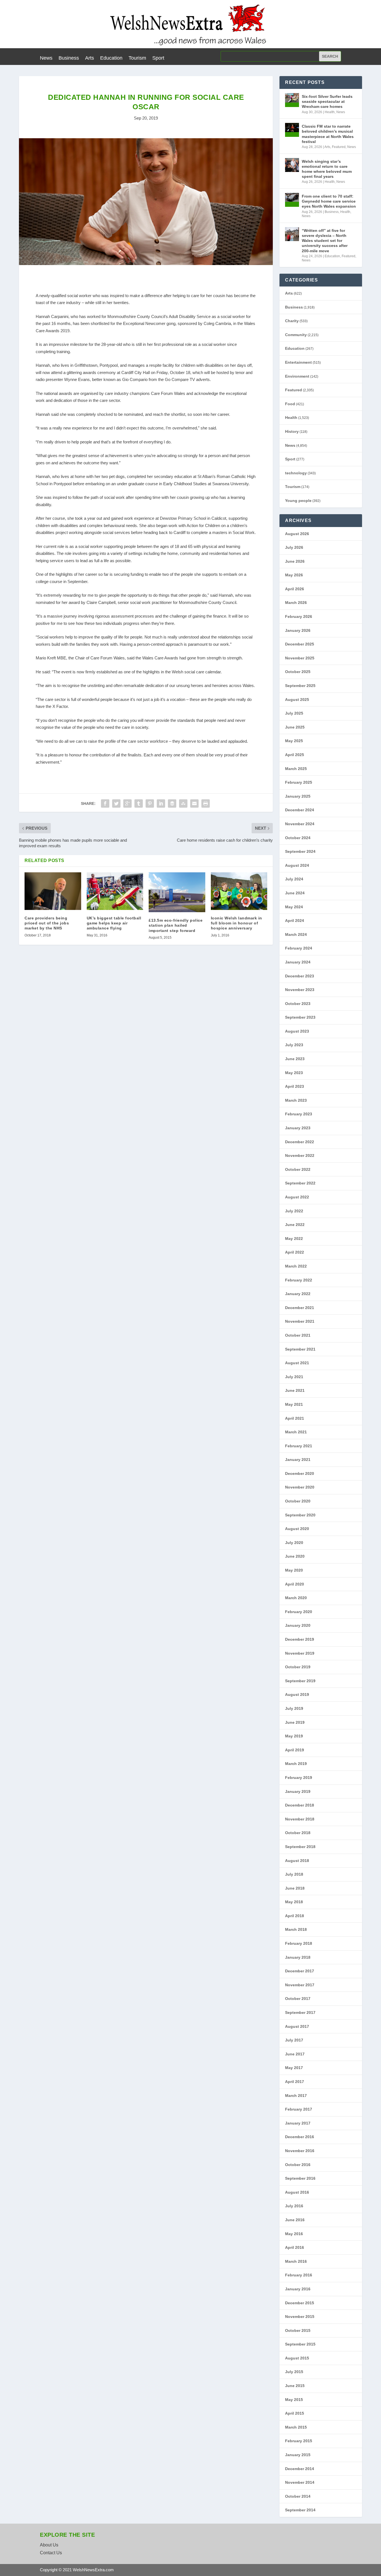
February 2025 (299, 782)
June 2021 (295, 1390)
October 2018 (298, 1833)
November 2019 (300, 1653)
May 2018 (294, 1902)
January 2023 (298, 1128)
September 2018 (300, 1847)
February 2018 (299, 1943)
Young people (298, 501)
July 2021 (294, 1377)
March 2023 (296, 1100)
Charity (292, 321)
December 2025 (300, 644)
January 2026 (298, 630)
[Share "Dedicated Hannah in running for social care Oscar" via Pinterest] (150, 803)
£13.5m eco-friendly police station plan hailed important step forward (176, 925)
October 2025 (298, 672)
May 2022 (294, 1239)
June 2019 (295, 1722)
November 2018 (300, 1819)
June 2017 (295, 2054)
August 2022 (297, 1197)
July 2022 (294, 1211)
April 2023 (295, 1086)
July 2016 (294, 2206)
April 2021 (295, 1418)
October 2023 (298, 1004)
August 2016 (297, 2192)
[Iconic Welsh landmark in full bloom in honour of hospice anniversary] (239, 891)
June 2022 (295, 1225)
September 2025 (300, 686)
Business (69, 58)
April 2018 (295, 1916)
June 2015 (295, 2386)
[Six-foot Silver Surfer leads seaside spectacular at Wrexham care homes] (292, 100)
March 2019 (296, 1764)
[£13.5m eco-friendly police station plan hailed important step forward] (177, 892)
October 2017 (298, 1999)
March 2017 (296, 2096)
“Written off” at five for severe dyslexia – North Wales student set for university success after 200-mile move (325, 241)
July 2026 (294, 547)
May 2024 (294, 907)
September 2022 (300, 1183)
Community (296, 335)
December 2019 (300, 1639)
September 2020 (300, 1515)
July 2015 (294, 2372)
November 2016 (300, 2151)
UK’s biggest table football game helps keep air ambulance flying (114, 923)
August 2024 (297, 865)
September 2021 (300, 1349)
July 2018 (294, 1874)
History (292, 431)
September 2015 (300, 2344)
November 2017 (300, 1985)
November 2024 (300, 824)
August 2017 (297, 2026)
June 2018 (295, 1888)
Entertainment (298, 362)
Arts (90, 58)
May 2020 (294, 1570)
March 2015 (296, 2427)
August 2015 (297, 2358)
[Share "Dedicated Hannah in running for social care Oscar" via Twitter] (116, 803)
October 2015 (298, 2330)
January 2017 (298, 2123)
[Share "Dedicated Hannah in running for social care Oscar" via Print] (206, 803)
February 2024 (299, 948)
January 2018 (298, 1957)
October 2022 (298, 1169)
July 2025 (294, 713)
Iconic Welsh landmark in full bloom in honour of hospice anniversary (237, 923)
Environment (297, 376)
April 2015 (295, 2413)
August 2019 (297, 1694)
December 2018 (300, 1805)
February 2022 (299, 1280)
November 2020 (300, 1487)
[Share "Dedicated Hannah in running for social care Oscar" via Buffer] (172, 803)
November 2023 (300, 990)
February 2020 (299, 1612)
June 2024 (295, 893)
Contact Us (51, 2553)
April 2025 (295, 755)
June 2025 (295, 727)
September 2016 (300, 2178)
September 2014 (300, 2510)
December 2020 (300, 1473)
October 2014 (298, 2496)
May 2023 (294, 1073)
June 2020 (295, 1556)
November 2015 (300, 2317)
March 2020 (296, 1598)
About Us (49, 2545)
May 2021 (294, 1404)
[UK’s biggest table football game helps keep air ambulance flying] (115, 891)
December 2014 (300, 2469)
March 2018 (296, 1929)
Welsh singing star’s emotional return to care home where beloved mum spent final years (327, 169)
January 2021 (298, 1460)
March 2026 (296, 603)
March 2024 (296, 934)
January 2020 (298, 1625)
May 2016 (294, 2234)
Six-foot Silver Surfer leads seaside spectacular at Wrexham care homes (327, 101)
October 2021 (298, 1335)
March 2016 (296, 2261)
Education (111, 58)
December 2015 (300, 2303)
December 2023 (300, 976)
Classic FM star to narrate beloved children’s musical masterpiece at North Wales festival (328, 134)
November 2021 (300, 1321)
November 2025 (300, 658)
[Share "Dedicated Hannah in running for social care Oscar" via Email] (194, 803)
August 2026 (297, 534)
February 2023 (299, 1114)
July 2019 (294, 1708)
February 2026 (299, 616)
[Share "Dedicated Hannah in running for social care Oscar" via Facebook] (105, 803)
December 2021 (300, 1308)
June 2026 (295, 561)
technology (296, 473)
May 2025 (294, 741)
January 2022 (298, 1294)
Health (330, 112)
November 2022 (300, 1155)
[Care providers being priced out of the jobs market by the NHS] (53, 891)
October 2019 (298, 1667)
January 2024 (298, 962)
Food (290, 404)
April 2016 (295, 2247)
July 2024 (294, 879)
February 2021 (299, 1446)
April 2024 (295, 921)
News (46, 58)
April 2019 (295, 1750)
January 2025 (298, 796)
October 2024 (298, 838)
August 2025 (297, 700)
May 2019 (294, 1736)
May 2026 (294, 575)
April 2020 (295, 1584)
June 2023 (295, 1059)
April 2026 (295, 589)
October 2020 (298, 1501)
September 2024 (300, 851)
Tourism (137, 58)
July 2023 (294, 1045)
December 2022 (300, 1142)
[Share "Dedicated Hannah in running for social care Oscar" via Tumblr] (139, 803)
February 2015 (299, 2441)
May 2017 (294, 2068)
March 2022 (296, 1266)
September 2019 (300, 1681)
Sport (158, 58)
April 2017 (295, 2082)
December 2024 (300, 810)
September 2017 (300, 2012)
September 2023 (300, 1017)
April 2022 (295, 1252)
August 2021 (297, 1363)
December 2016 (300, 2137)
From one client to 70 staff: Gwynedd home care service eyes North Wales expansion (329, 201)
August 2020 (297, 1529)
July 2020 (294, 1543)
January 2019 (298, 1791)
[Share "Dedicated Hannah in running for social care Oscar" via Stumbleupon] (183, 803)
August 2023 (297, 1031)
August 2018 (297, 1861)
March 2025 (296, 769)
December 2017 (300, 1971)
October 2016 (298, 2165)
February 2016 (299, 2275)
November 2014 (300, 2482)
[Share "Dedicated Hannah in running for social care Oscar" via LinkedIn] (161, 803)
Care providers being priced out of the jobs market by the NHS (47, 923)
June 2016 (295, 2220)
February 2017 (299, 2109)
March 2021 (296, 1432)
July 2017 (294, 2040)
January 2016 (298, 2289)
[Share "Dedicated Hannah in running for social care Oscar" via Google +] (127, 803)
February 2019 (299, 1778)
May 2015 (294, 2400)
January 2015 (298, 2455)
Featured (339, 147)
